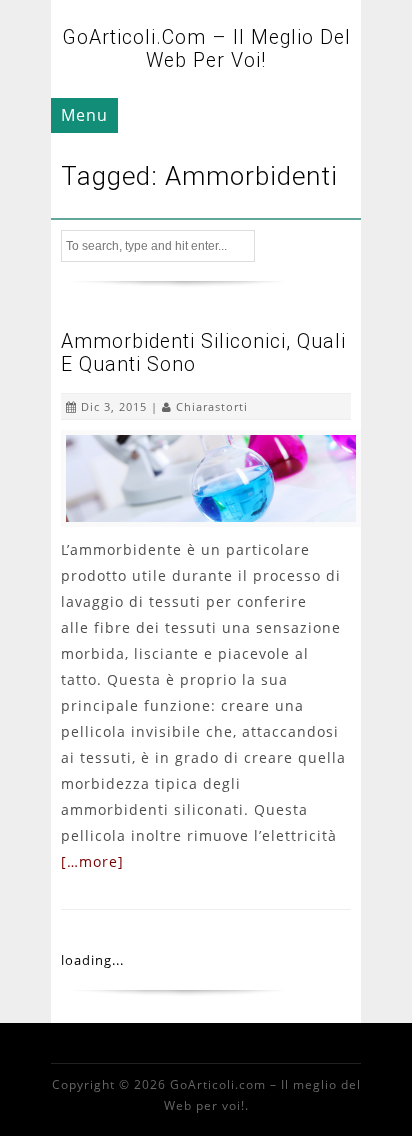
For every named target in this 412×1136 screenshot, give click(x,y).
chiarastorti (212, 406)
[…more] (92, 861)
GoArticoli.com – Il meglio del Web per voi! (206, 49)
